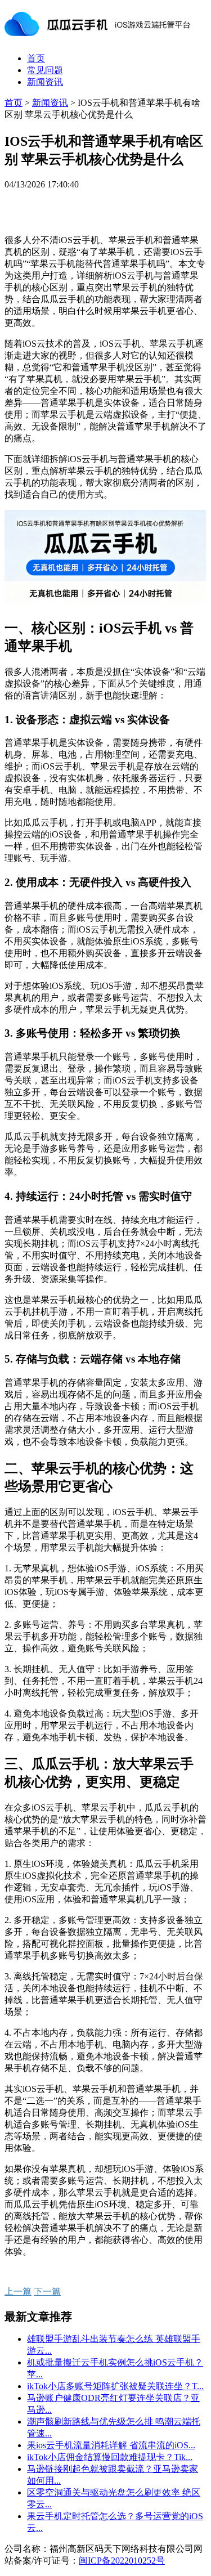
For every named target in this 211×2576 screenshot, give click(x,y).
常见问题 (45, 70)
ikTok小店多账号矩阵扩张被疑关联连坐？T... (115, 2386)
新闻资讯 (45, 82)
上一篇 (18, 2291)
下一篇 (47, 2291)
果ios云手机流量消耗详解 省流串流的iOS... (111, 2445)
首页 (36, 58)
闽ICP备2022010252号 (122, 2561)
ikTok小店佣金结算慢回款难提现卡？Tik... (110, 2457)
